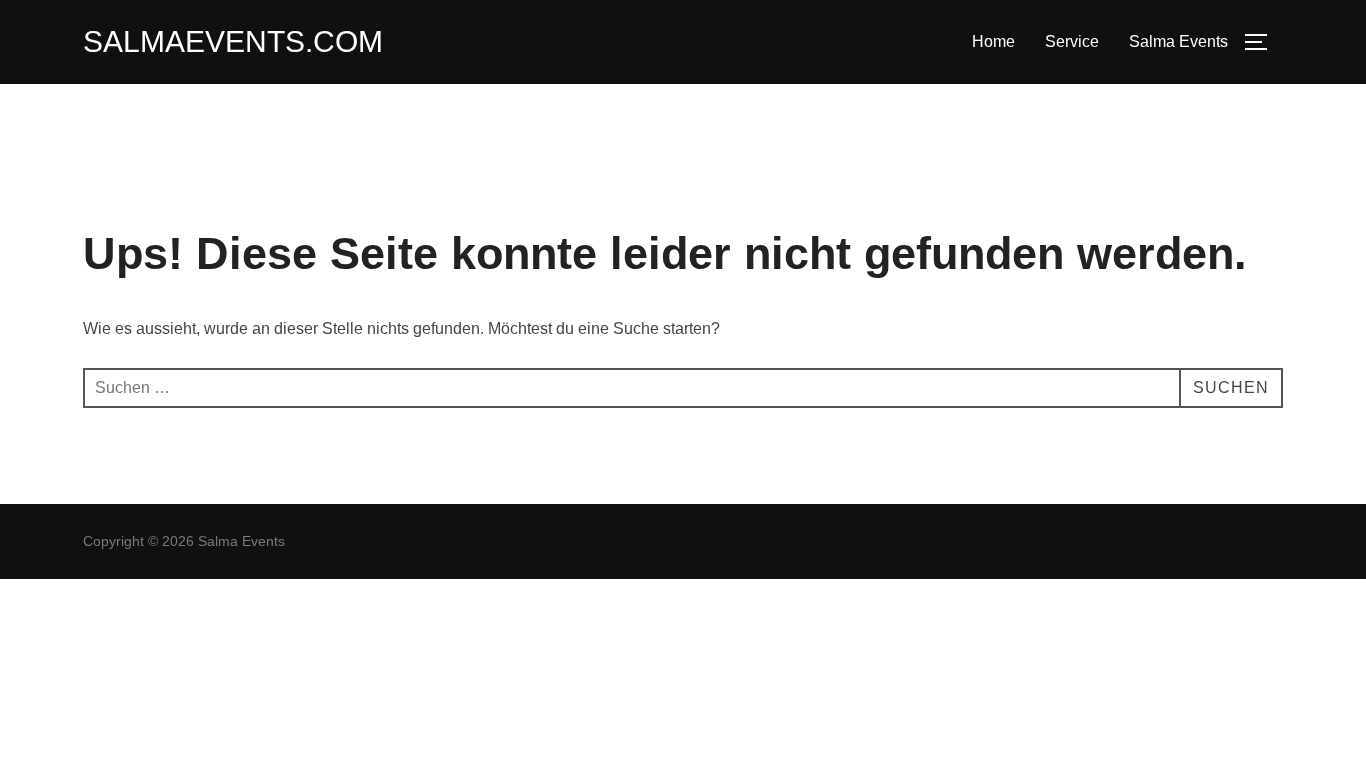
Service (1072, 41)
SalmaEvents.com (233, 41)
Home (993, 41)
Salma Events (1178, 41)
